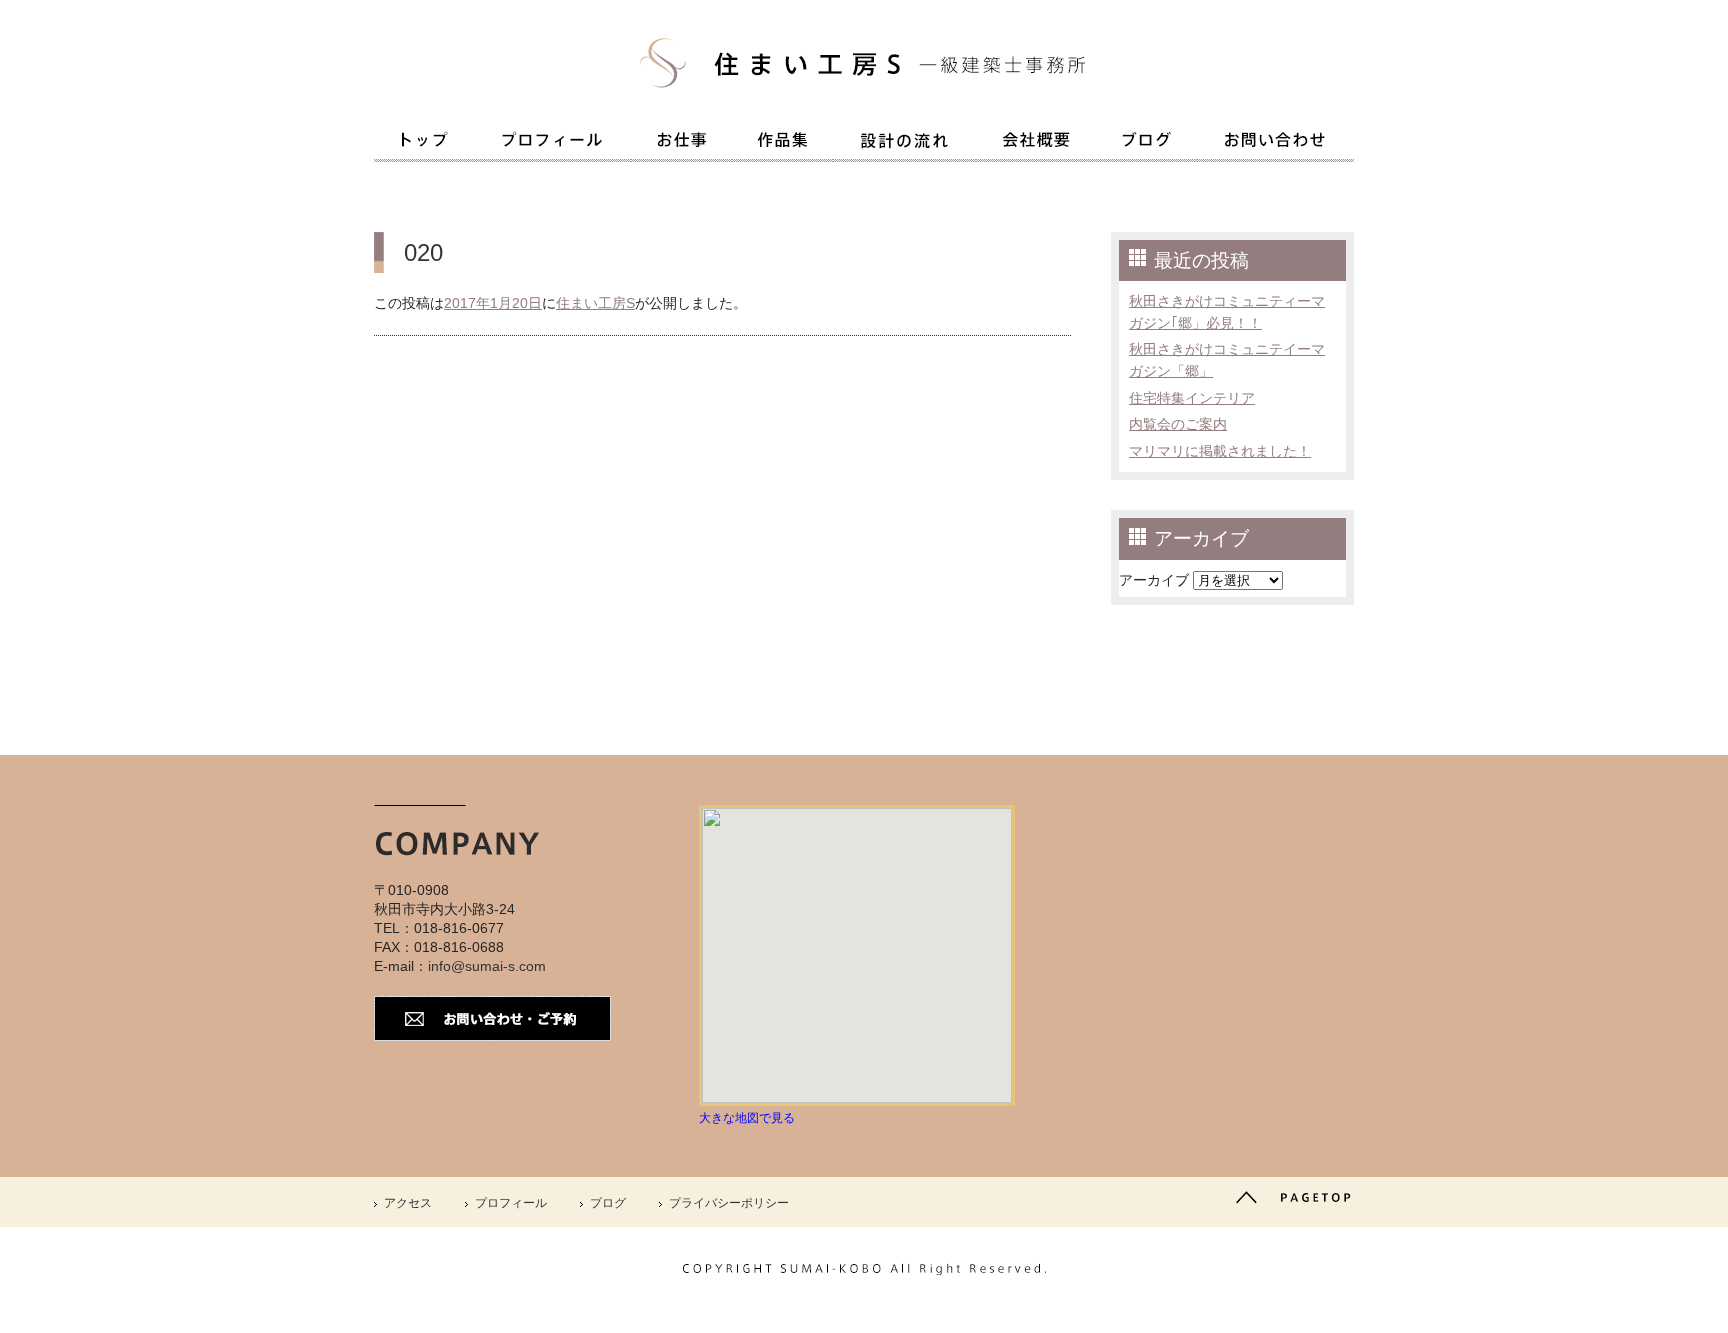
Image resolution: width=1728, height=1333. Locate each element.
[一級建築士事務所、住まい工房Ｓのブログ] (1146, 143)
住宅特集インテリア (1192, 398)
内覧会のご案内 (1178, 424)
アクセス (408, 1203)
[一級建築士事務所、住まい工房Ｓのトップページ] (424, 143)
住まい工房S (595, 303)
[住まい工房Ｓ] (864, 100)
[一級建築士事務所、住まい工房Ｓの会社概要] (1036, 143)
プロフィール (511, 1203)
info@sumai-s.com (487, 966)
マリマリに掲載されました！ (1220, 451)
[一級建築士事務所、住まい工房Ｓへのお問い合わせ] (1275, 143)
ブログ (608, 1203)
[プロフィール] (552, 143)
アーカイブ (1154, 580)
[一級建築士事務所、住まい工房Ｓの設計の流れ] (904, 144)
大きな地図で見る (747, 1118)
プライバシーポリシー (729, 1203)
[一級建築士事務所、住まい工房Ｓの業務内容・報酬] (681, 143)
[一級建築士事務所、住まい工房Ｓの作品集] (782, 143)
